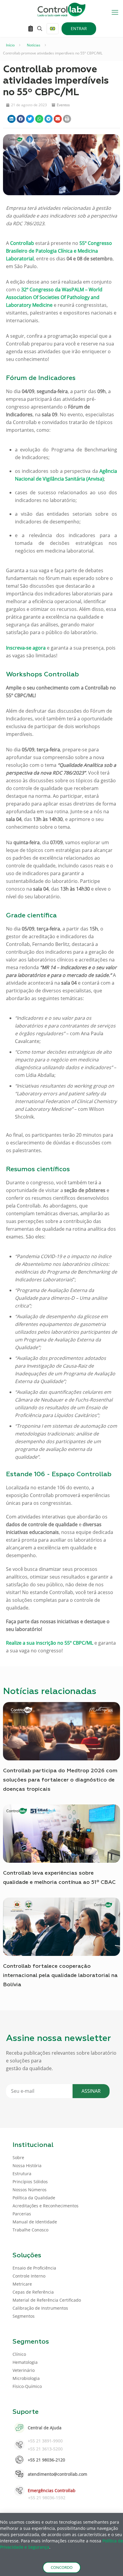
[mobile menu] (115, 12)
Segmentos (24, 2316)
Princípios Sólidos (30, 2182)
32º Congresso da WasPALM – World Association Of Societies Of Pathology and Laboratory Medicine (54, 297)
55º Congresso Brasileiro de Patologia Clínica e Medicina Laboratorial (59, 251)
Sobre (18, 2157)
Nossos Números (30, 2190)
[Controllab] (61, 9)
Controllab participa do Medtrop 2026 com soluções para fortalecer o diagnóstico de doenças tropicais (60, 1780)
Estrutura (22, 2174)
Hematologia (25, 2362)
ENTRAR (79, 28)
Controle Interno (29, 2276)
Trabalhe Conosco (30, 2230)
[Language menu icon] (53, 29)
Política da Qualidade (34, 2198)
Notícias (34, 45)
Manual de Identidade (35, 2222)
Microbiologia (26, 2378)
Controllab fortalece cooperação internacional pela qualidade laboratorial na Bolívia (60, 1976)
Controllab (22, 243)
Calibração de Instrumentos (40, 2308)
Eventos (63, 105)
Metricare (22, 2284)
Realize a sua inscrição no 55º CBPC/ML (50, 1643)
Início (10, 45)
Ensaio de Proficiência (34, 2268)
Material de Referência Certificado (47, 2300)
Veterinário (24, 2370)
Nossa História (27, 2166)
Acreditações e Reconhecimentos (46, 2206)
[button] (11, 119)
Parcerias (22, 2214)
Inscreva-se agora (26, 648)
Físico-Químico (27, 2386)
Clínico (19, 2354)
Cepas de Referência (33, 2292)
